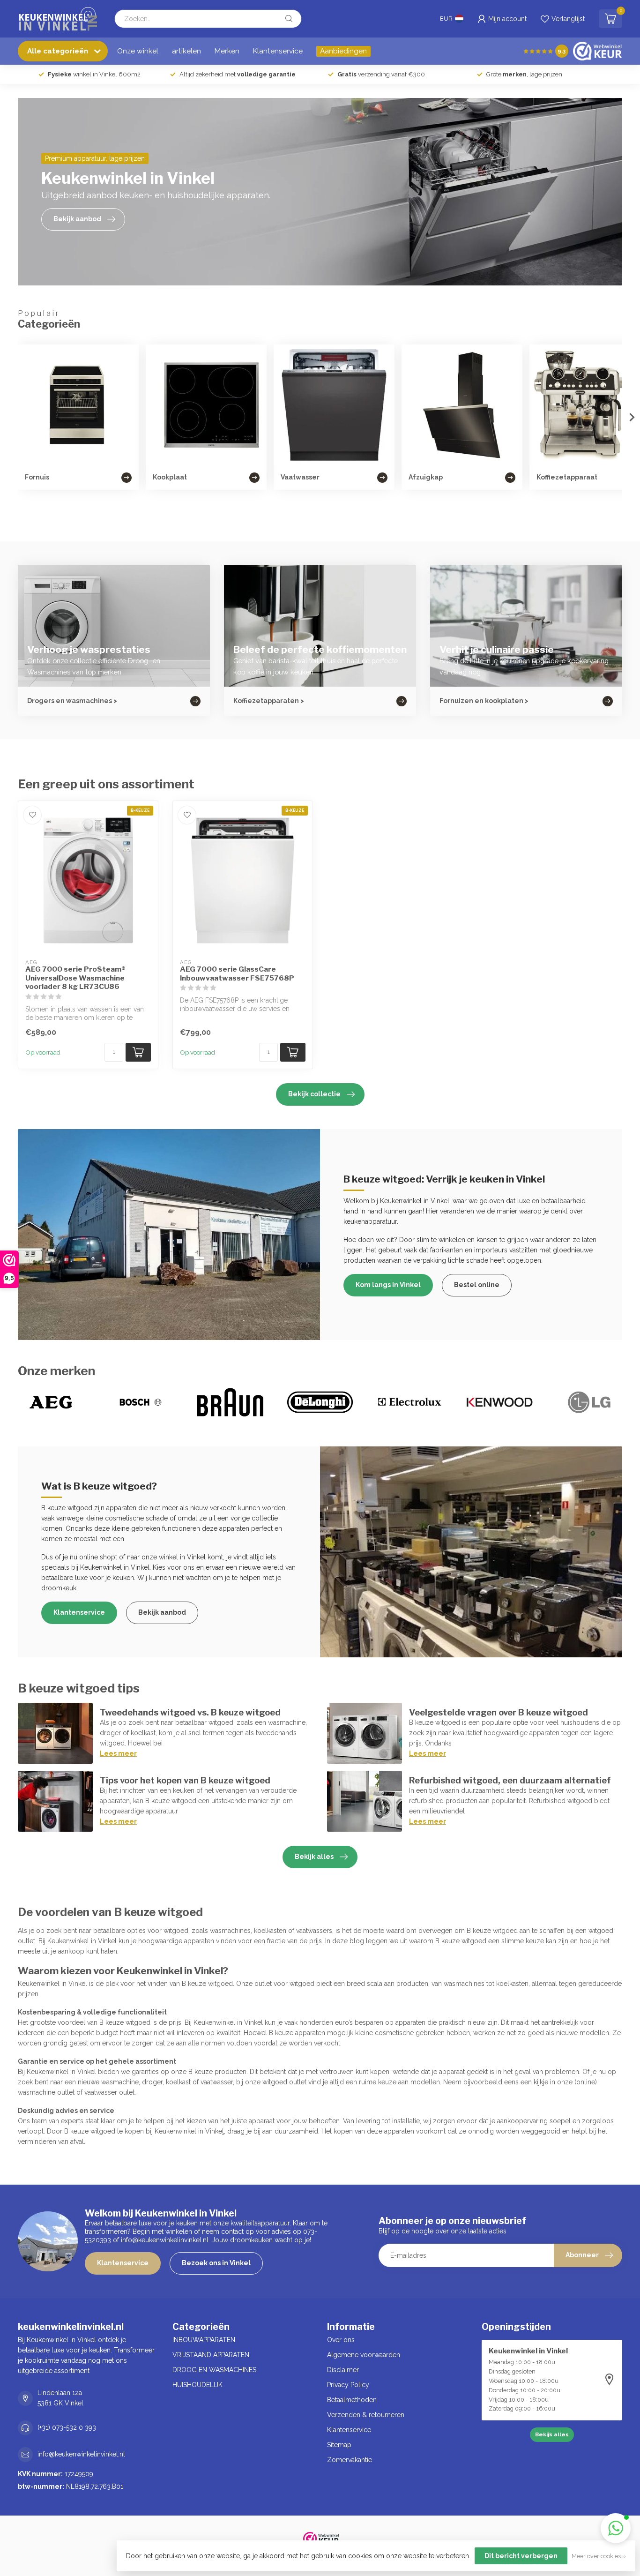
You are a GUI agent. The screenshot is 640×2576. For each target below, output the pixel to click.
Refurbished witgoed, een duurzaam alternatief (510, 1780)
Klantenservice (278, 51)
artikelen (186, 51)
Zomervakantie (350, 2460)
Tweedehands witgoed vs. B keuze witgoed (190, 1712)
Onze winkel (138, 51)
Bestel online (477, 1285)
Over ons (341, 2340)
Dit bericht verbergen (521, 2556)
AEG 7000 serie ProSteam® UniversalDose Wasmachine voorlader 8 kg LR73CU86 (75, 978)
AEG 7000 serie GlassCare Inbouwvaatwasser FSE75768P (237, 973)
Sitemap (339, 2445)
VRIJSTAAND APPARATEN (211, 2355)
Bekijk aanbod (162, 1612)
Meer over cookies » (599, 2556)
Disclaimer (343, 2370)
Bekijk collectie (314, 1094)
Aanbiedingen (343, 51)
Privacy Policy (348, 2385)
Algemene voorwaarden (364, 2355)
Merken (227, 51)
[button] (616, 2528)
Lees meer (118, 1753)
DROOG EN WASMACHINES (214, 2370)
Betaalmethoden (352, 2400)
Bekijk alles (314, 1857)
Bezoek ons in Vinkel (216, 2263)
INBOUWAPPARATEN (204, 2340)
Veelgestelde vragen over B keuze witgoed (499, 1712)
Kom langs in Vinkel (388, 1285)
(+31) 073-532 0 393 (67, 2427)
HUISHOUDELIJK (197, 2385)
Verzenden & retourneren (366, 2415)
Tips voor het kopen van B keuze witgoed (185, 1780)
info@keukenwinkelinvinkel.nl (81, 2454)
